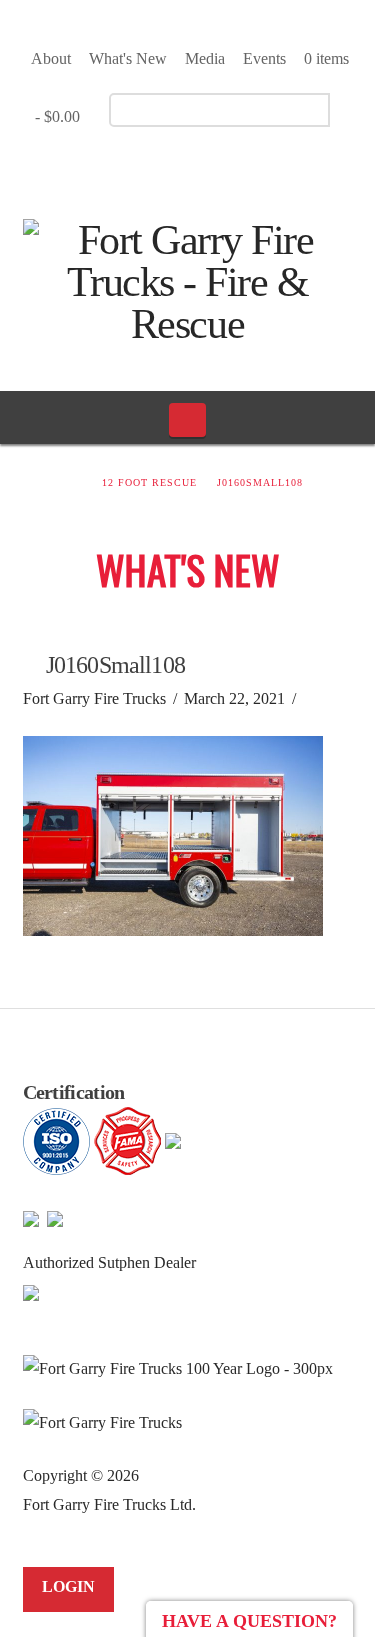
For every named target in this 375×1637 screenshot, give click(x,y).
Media (205, 58)
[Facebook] (157, 166)
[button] (187, 420)
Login (68, 1586)
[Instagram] (227, 166)
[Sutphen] (31, 1291)
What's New (128, 58)
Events (264, 58)
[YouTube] (192, 166)
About (51, 58)
